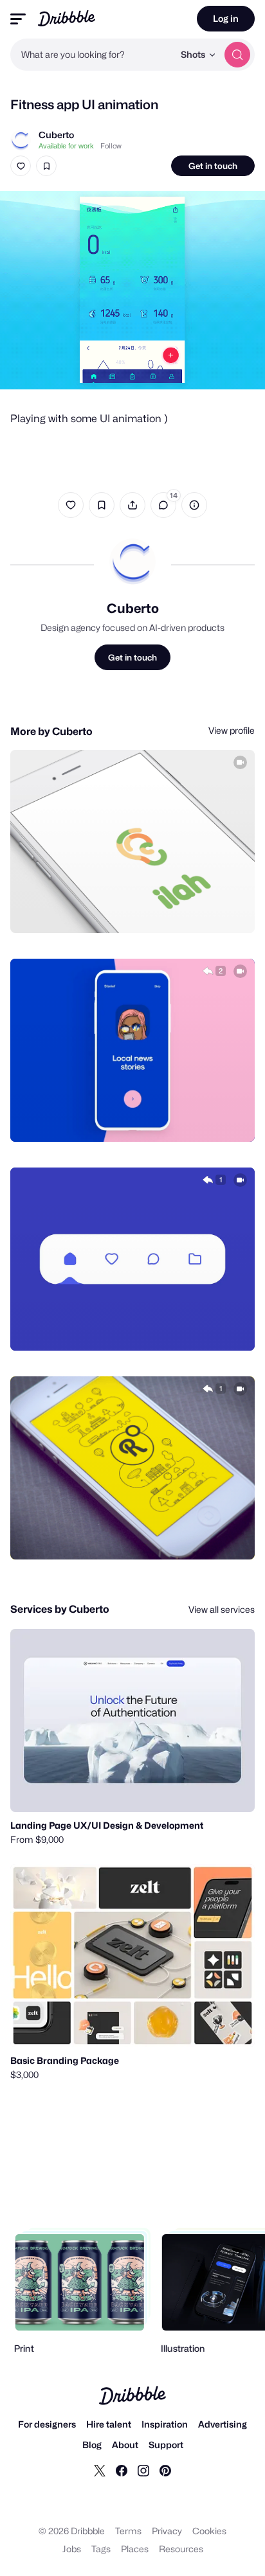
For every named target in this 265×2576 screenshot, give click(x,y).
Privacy (167, 2531)
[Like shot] (21, 166)
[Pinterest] (165, 2470)
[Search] (237, 55)
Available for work (66, 146)
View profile (232, 730)
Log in (226, 18)
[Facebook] (122, 2470)
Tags (101, 2549)
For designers (47, 2424)
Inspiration (165, 2424)
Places (135, 2549)
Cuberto (56, 135)
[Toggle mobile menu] (18, 19)
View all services (222, 1609)
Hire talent (109, 2424)
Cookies (209, 2531)
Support (166, 2445)
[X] (100, 2470)
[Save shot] (46, 166)
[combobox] (92, 55)
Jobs (72, 2549)
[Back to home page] (67, 18)
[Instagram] (143, 2470)
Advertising (223, 2424)
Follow (111, 146)
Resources (181, 2549)
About (125, 2445)
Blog (92, 2445)
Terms (128, 2531)
